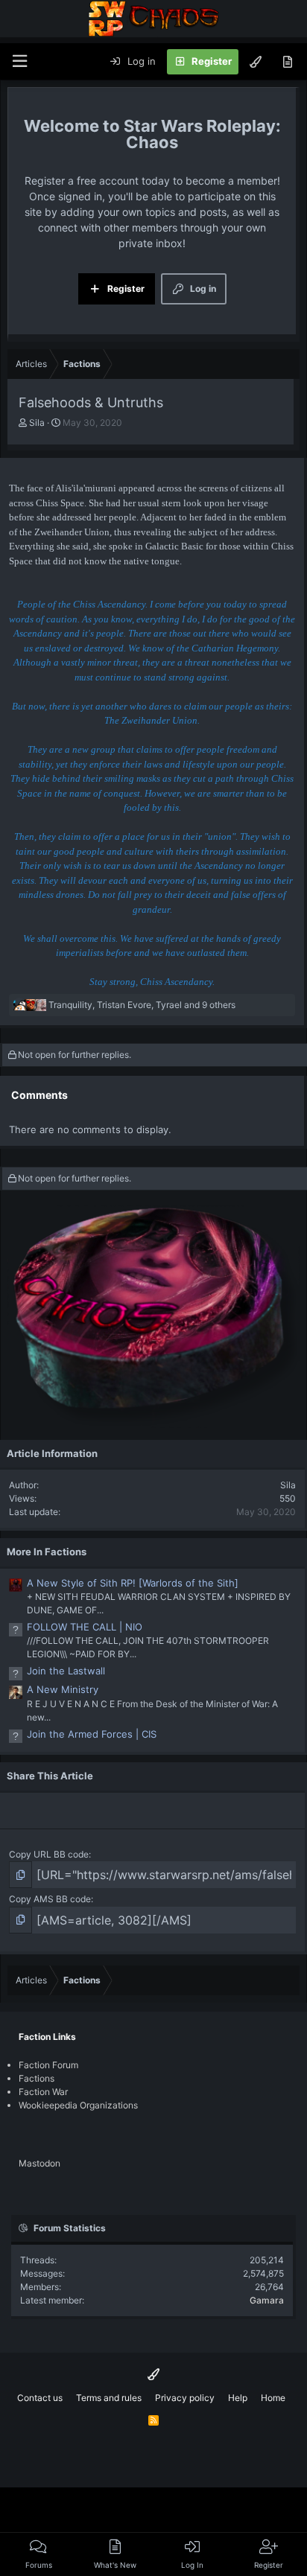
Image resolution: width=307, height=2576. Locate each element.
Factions (37, 2078)
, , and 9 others (142, 1005)
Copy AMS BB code (50, 1899)
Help (238, 2398)
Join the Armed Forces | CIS (92, 1734)
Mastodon (39, 2163)
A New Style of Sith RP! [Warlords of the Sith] (133, 1583)
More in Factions (47, 1552)
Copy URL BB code (49, 1854)
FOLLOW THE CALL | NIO (85, 1627)
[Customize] (256, 62)
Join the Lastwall (66, 1671)
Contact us (40, 2398)
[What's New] (287, 62)
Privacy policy (185, 2398)
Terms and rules (109, 2398)
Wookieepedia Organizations (78, 2105)
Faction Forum (48, 2065)
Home (273, 2398)
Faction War (43, 2092)
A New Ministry (63, 1689)
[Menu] (19, 61)
